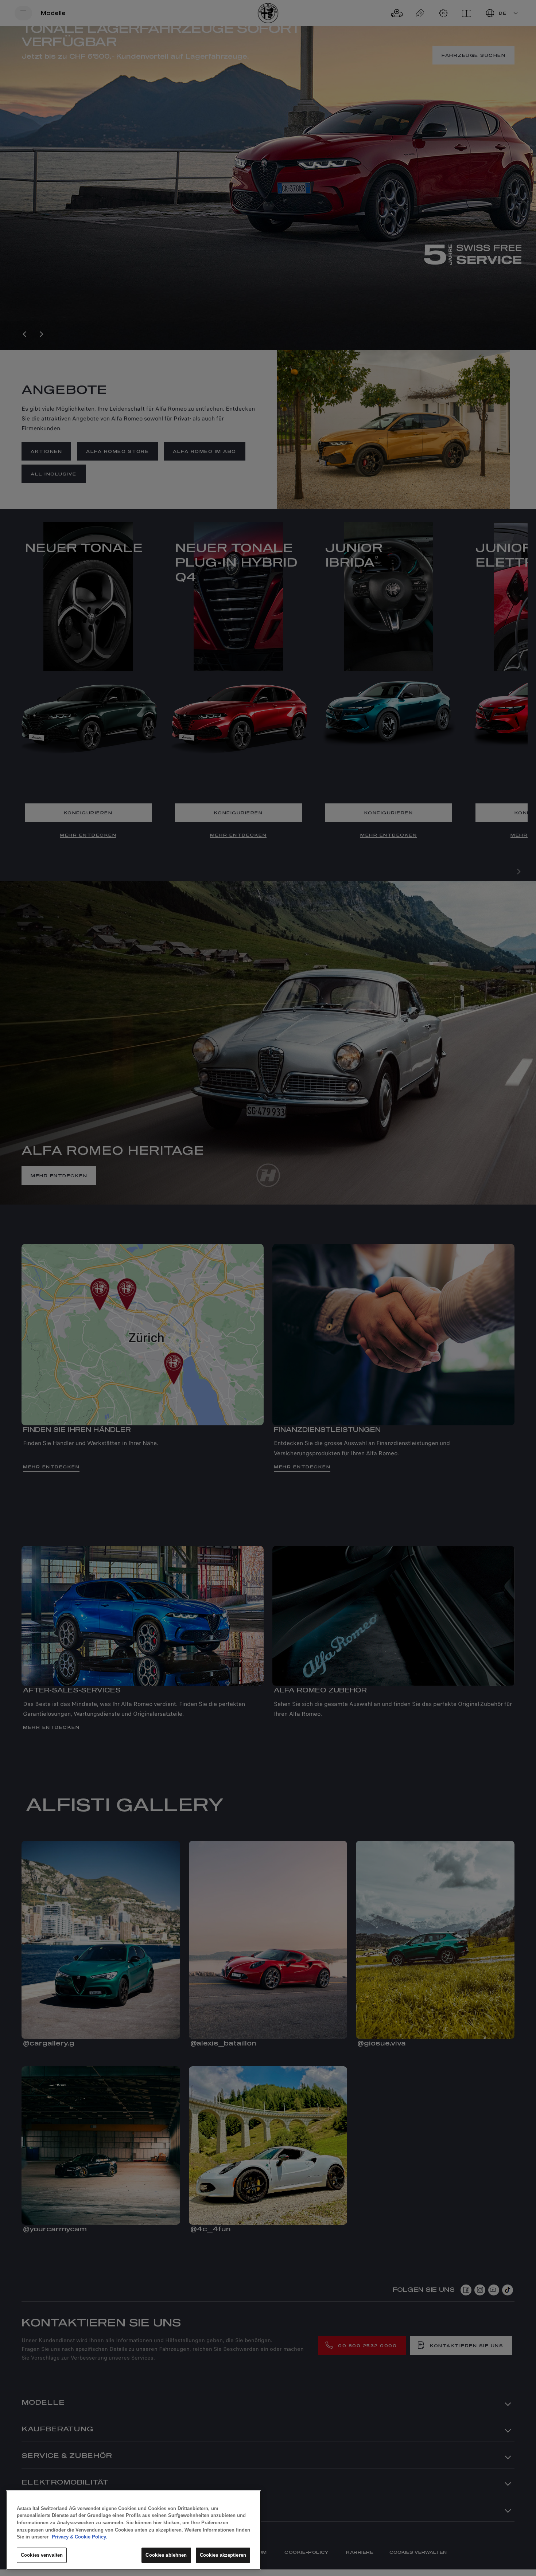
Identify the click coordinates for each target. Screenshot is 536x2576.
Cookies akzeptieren (223, 2555)
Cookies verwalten (42, 2555)
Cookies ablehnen (166, 2555)
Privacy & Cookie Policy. (79, 2537)
